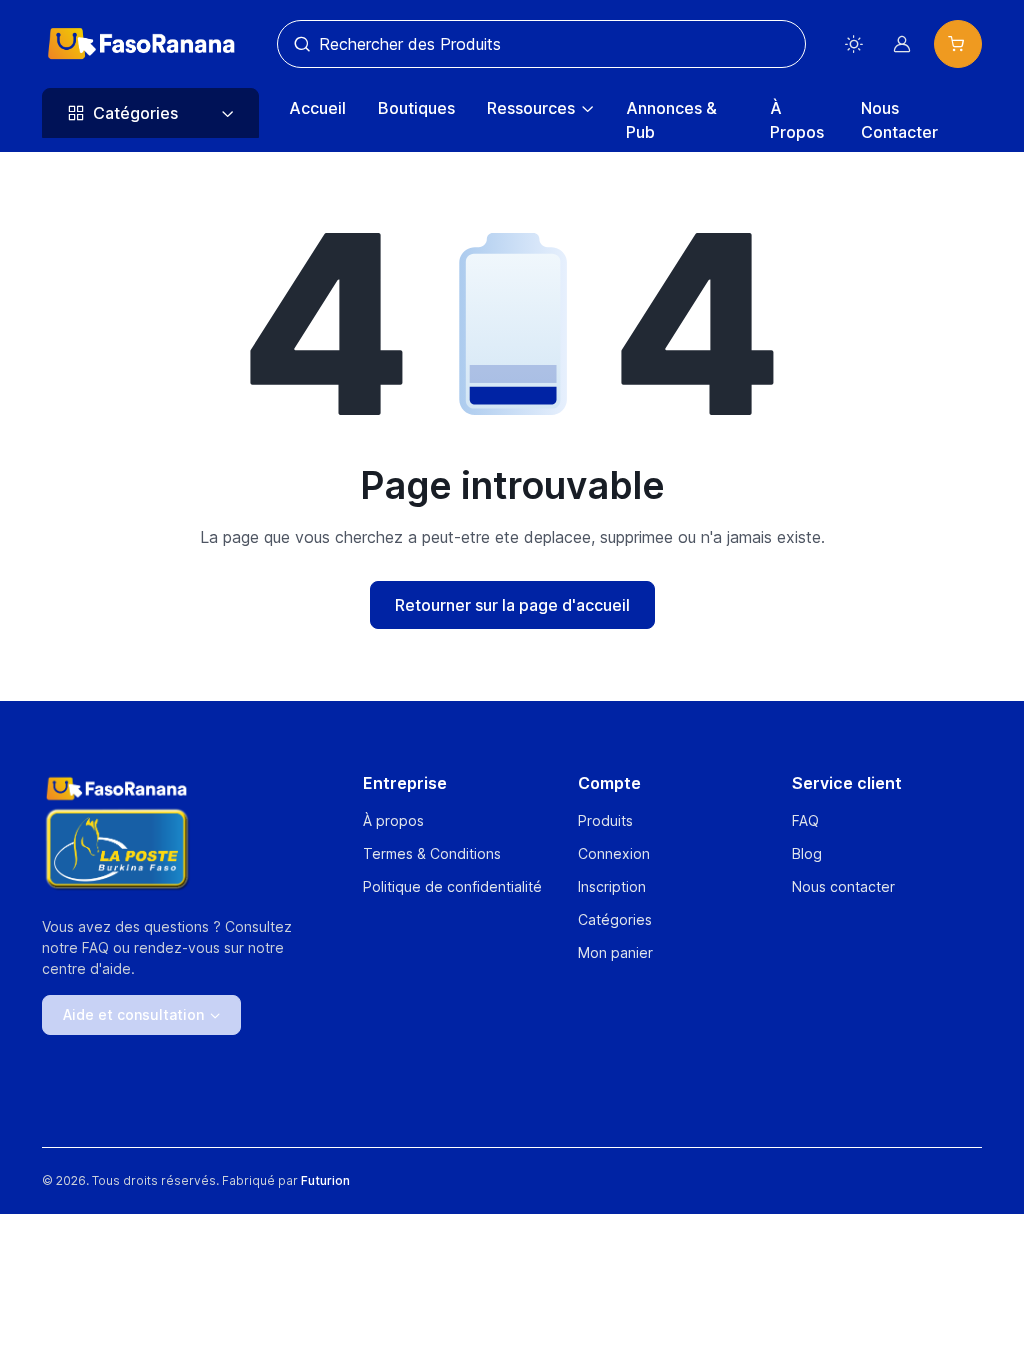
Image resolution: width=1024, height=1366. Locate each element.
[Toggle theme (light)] (854, 44)
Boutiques (416, 108)
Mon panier (615, 952)
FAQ (805, 820)
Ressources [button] (531, 108)
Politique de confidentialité (452, 886)
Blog (807, 853)
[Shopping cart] (958, 44)
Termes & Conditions (432, 853)
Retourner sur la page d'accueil (512, 605)
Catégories (615, 919)
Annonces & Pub (671, 120)
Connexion (614, 853)
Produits (605, 820)
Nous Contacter (899, 120)
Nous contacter (843, 886)
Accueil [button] (317, 108)
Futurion (325, 1180)
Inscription (612, 886)
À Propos (797, 120)
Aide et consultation (133, 1014)
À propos (393, 820)
